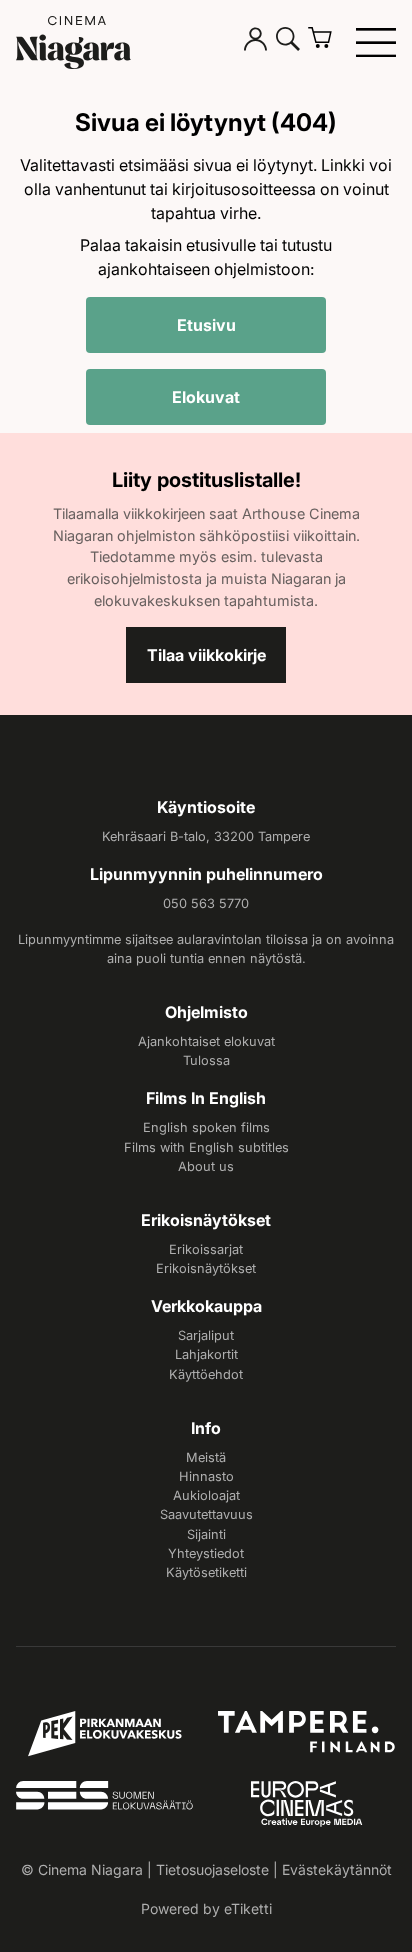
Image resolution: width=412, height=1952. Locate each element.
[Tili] (256, 42)
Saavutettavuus (206, 1514)
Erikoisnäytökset (206, 1268)
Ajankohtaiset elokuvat (206, 1041)
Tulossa (206, 1060)
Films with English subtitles (206, 1147)
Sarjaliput (206, 1335)
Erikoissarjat (206, 1249)
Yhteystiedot (206, 1553)
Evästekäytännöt (337, 1869)
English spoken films (206, 1127)
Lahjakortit (206, 1354)
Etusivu (206, 325)
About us (206, 1166)
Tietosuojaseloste (212, 1869)
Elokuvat (206, 397)
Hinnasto (206, 1476)
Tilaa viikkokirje (206, 655)
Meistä (206, 1457)
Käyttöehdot (206, 1374)
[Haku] (288, 42)
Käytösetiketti (206, 1572)
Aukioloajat (206, 1495)
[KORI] (328, 42)
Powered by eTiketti (206, 1908)
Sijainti (206, 1534)
